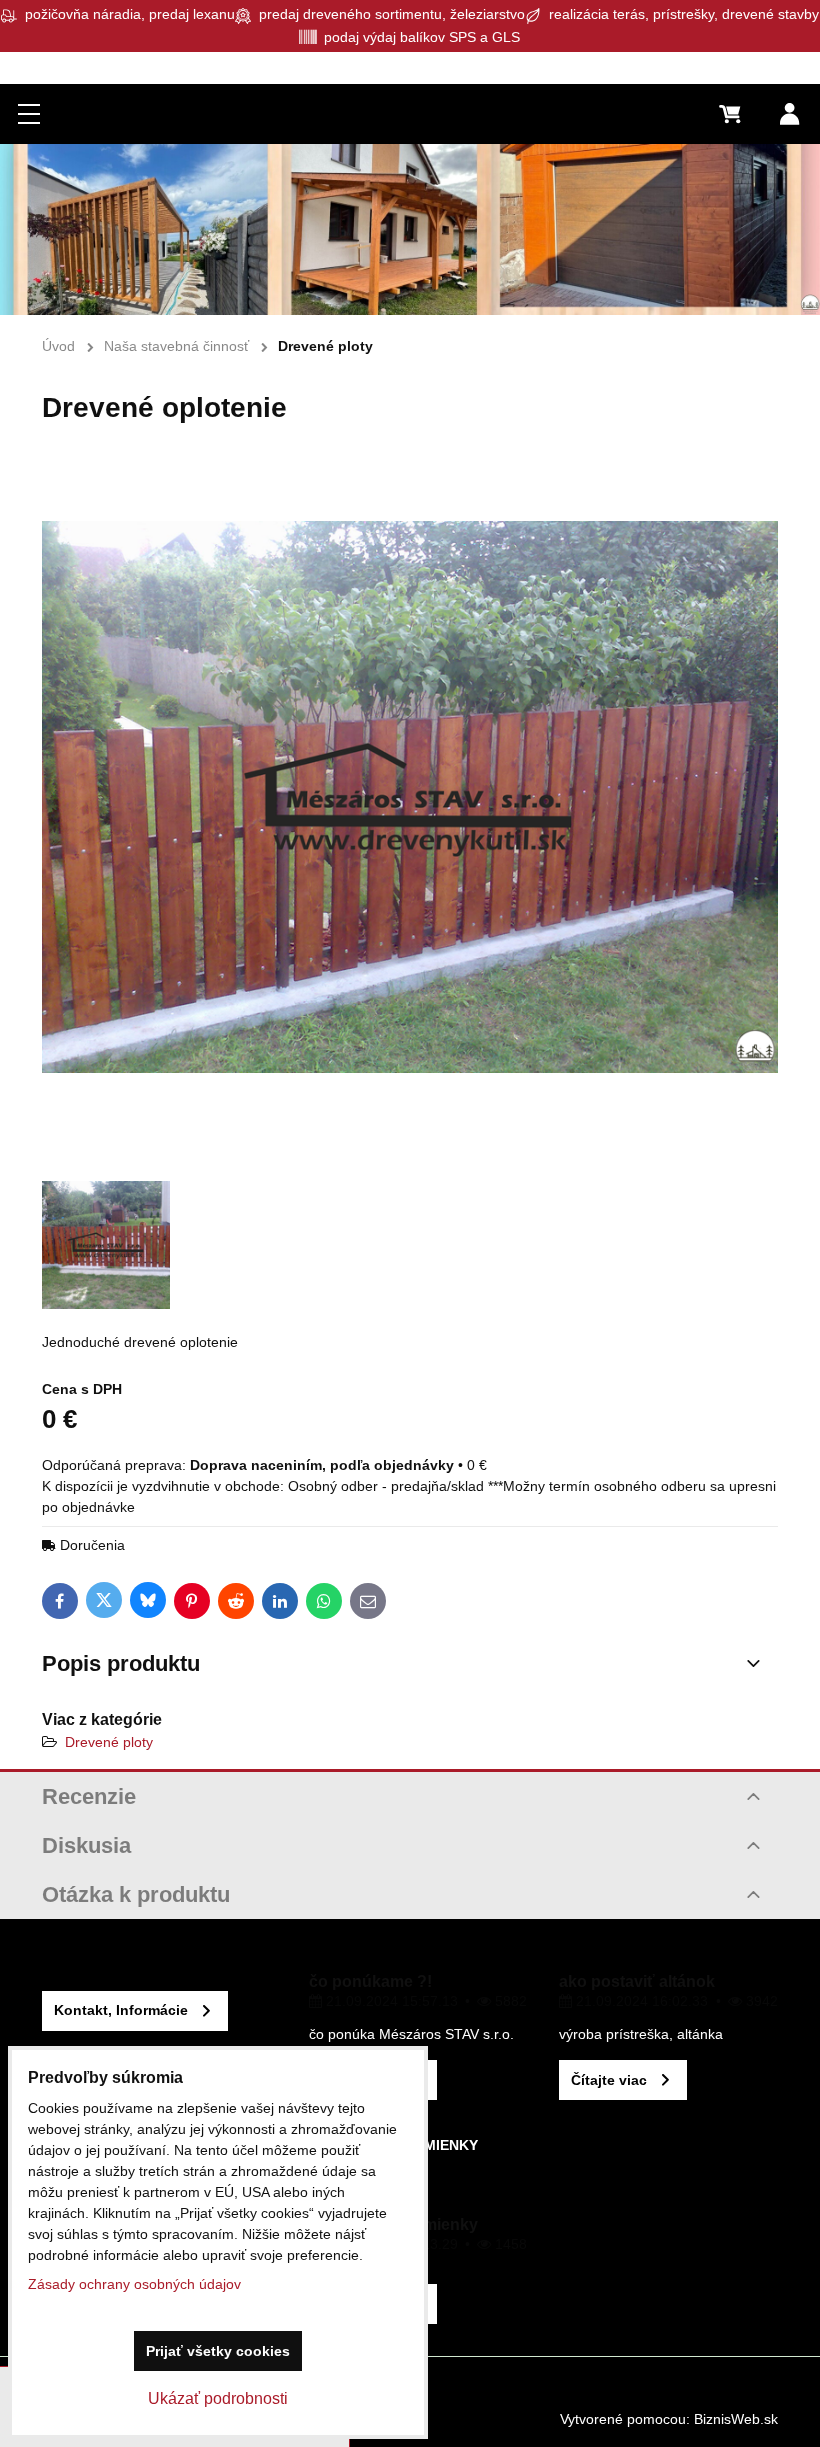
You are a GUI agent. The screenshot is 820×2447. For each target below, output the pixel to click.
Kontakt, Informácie (121, 2010)
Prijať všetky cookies (218, 2351)
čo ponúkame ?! (370, 1981)
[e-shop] (410, 229)
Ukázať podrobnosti (218, 2398)
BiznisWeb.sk (736, 2419)
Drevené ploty (109, 1742)
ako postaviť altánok (637, 1981)
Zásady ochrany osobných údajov (134, 2284)
